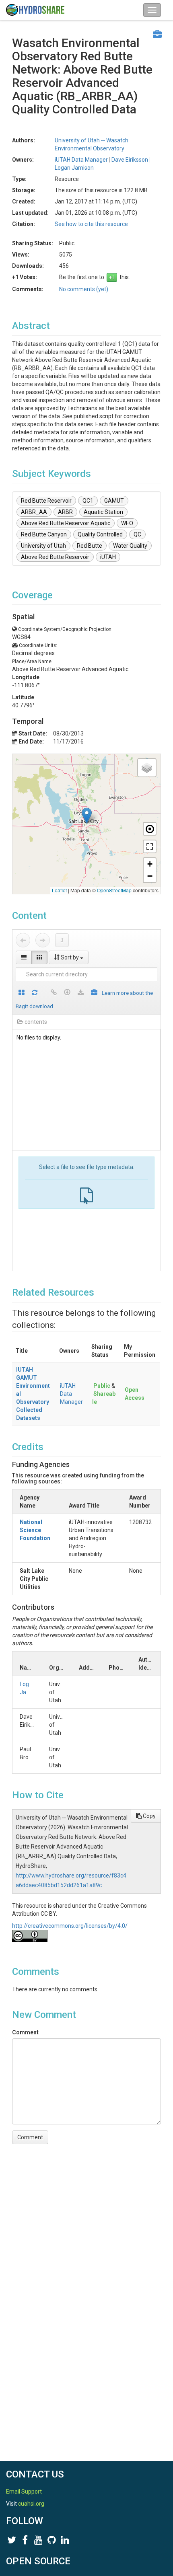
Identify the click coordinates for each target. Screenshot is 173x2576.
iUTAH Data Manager (71, 1394)
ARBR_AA (34, 512)
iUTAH (108, 557)
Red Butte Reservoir (46, 501)
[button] (87, 816)
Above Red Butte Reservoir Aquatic (66, 523)
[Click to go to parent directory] (62, 940)
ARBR (65, 512)
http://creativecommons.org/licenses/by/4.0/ (70, 1926)
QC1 (88, 501)
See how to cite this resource (91, 224)
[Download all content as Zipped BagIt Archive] (94, 993)
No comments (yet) (84, 289)
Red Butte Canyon (44, 534)
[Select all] (22, 993)
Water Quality (130, 546)
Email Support (24, 2492)
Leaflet (59, 890)
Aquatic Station (103, 512)
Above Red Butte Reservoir (55, 557)
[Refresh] (35, 993)
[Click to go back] (23, 940)
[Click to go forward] (43, 940)
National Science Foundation (35, 1530)
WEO (127, 523)
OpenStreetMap (114, 890)
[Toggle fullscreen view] (150, 846)
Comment (25, 2032)
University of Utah (43, 546)
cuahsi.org (31, 2504)
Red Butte (90, 546)
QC (137, 534)
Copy (149, 1816)
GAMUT (114, 501)
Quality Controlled (100, 534)
